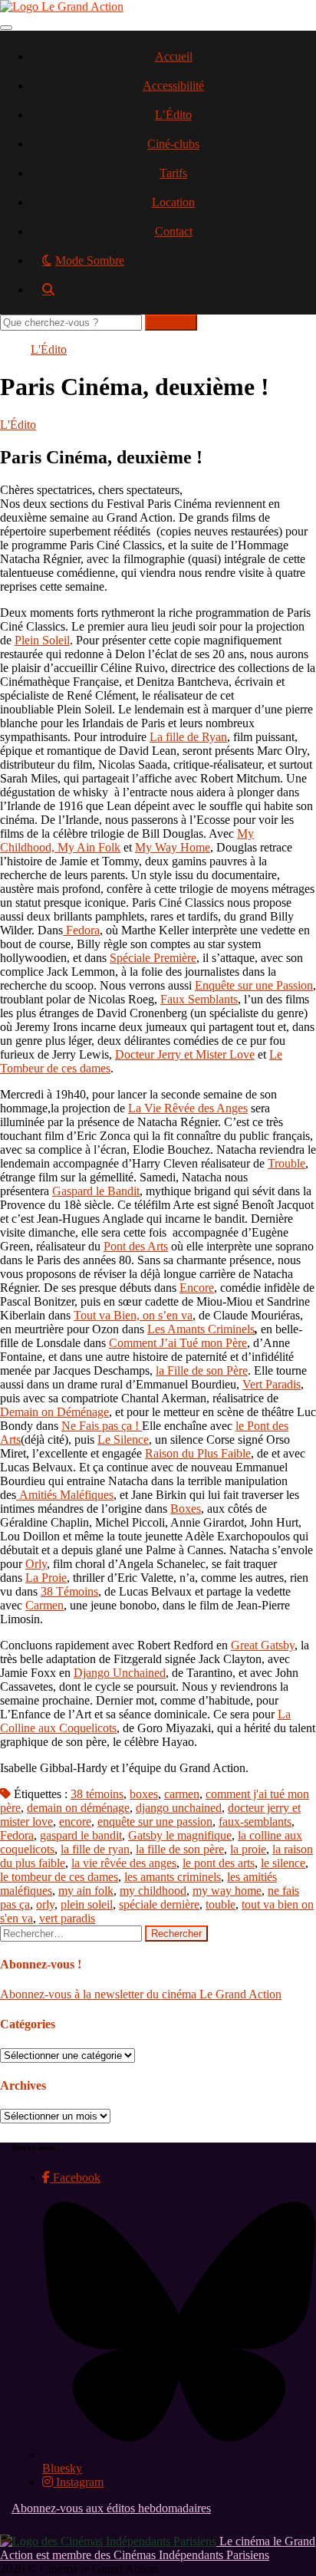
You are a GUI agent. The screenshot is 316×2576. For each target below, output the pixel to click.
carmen (182, 1794)
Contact (174, 231)
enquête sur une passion (155, 1822)
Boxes (186, 1509)
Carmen (44, 1605)
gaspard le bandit (81, 1835)
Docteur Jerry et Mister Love (185, 1054)
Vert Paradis (272, 1384)
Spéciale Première (153, 958)
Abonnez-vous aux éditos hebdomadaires (111, 2508)
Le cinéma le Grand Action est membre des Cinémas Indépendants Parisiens (158, 2548)
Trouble (286, 1163)
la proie (248, 1849)
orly (45, 1904)
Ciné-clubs (173, 144)
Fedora (83, 930)
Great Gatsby (263, 1645)
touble (221, 1904)
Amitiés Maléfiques (66, 1495)
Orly (36, 1564)
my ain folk (86, 1891)
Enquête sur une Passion (254, 985)
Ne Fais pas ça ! (102, 1426)
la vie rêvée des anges (124, 1863)
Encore (197, 1288)
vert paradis (67, 1918)
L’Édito (173, 115)
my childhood (153, 1891)
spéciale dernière (159, 1904)
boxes (144, 1794)
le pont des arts (219, 1863)
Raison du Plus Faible (198, 1453)
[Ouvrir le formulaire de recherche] (173, 295)
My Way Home (173, 847)
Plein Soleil (42, 640)
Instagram (78, 2482)
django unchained (179, 1808)
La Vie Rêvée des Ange (186, 1108)
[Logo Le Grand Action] (62, 7)
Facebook (75, 2177)
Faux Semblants (199, 999)
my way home (227, 1891)
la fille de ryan (95, 1849)
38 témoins (97, 1794)
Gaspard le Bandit (96, 1191)
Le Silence (123, 1440)
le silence (283, 1863)
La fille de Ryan (188, 737)
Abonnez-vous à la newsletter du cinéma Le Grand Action (141, 1994)
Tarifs (173, 173)
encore (75, 1822)
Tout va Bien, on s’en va (133, 1315)
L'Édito (49, 349)
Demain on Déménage (54, 1412)
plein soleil (87, 1904)
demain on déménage (78, 1808)
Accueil (174, 56)
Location (173, 202)
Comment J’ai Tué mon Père (178, 1343)
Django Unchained (120, 1673)
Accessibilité (173, 86)
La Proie (46, 1578)
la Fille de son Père (202, 1370)
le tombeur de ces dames (59, 1877)
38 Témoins (69, 1591)
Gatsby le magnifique (180, 1835)
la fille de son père (180, 1849)
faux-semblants (255, 1822)
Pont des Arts (136, 1246)
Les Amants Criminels (201, 1329)
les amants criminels (173, 1877)
